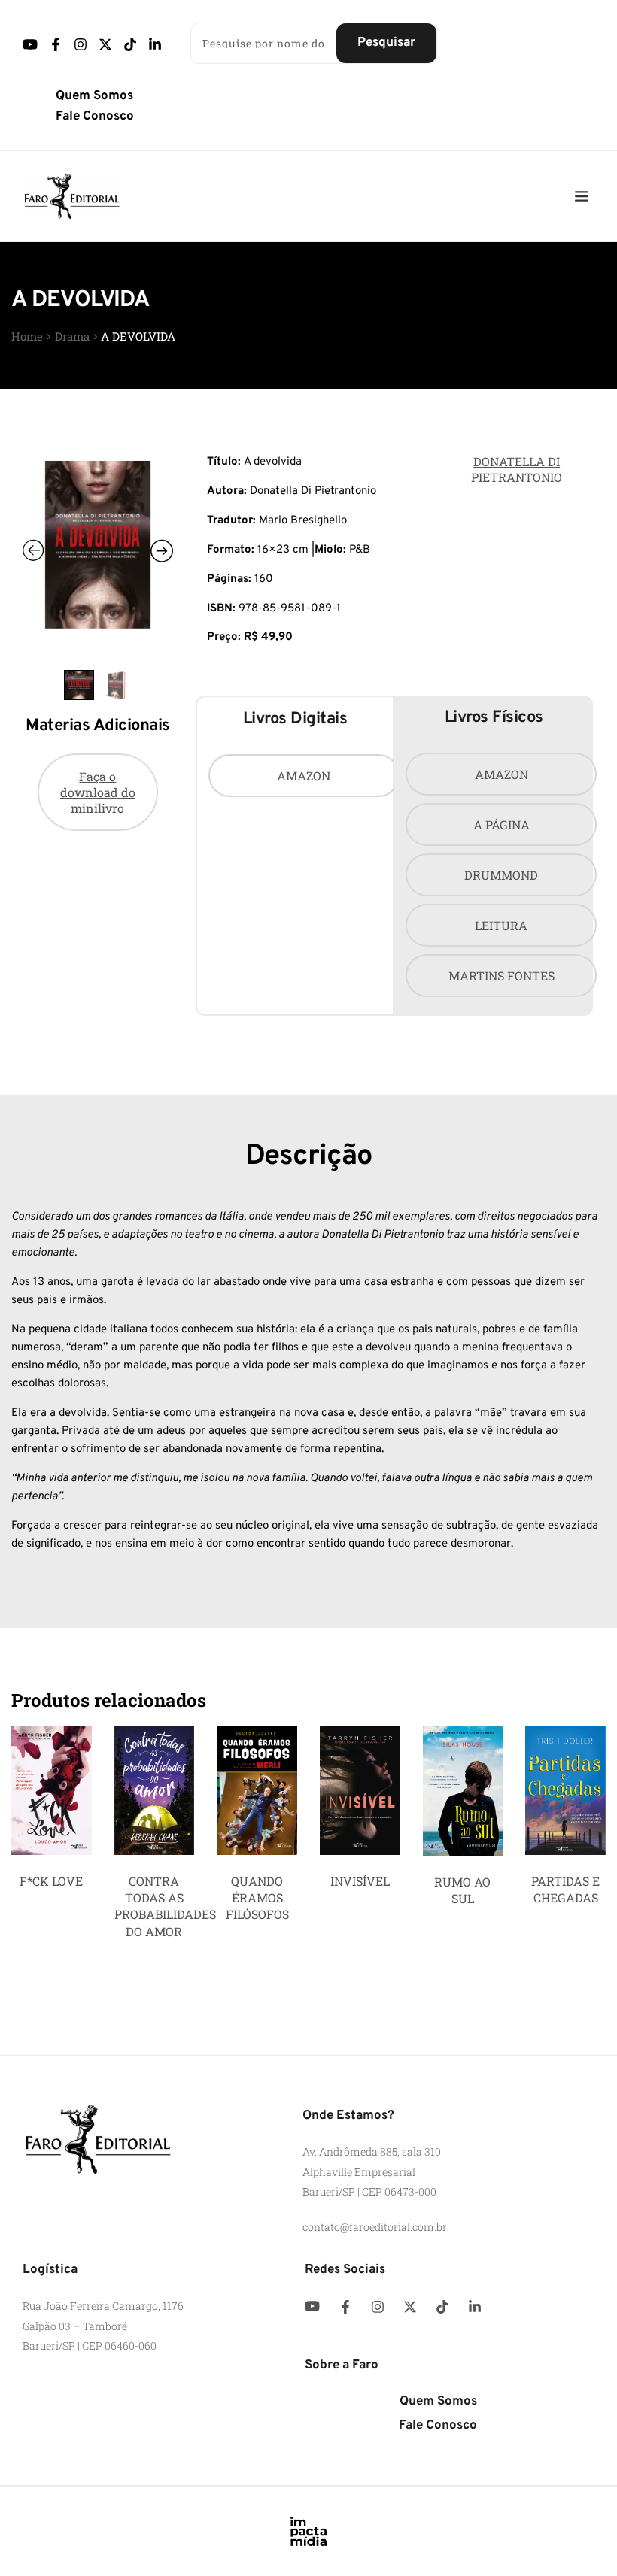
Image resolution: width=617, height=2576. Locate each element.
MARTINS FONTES (502, 976)
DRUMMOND (501, 875)
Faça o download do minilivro (98, 792)
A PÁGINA (502, 824)
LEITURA (501, 925)
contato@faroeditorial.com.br (375, 2227)
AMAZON (304, 776)
